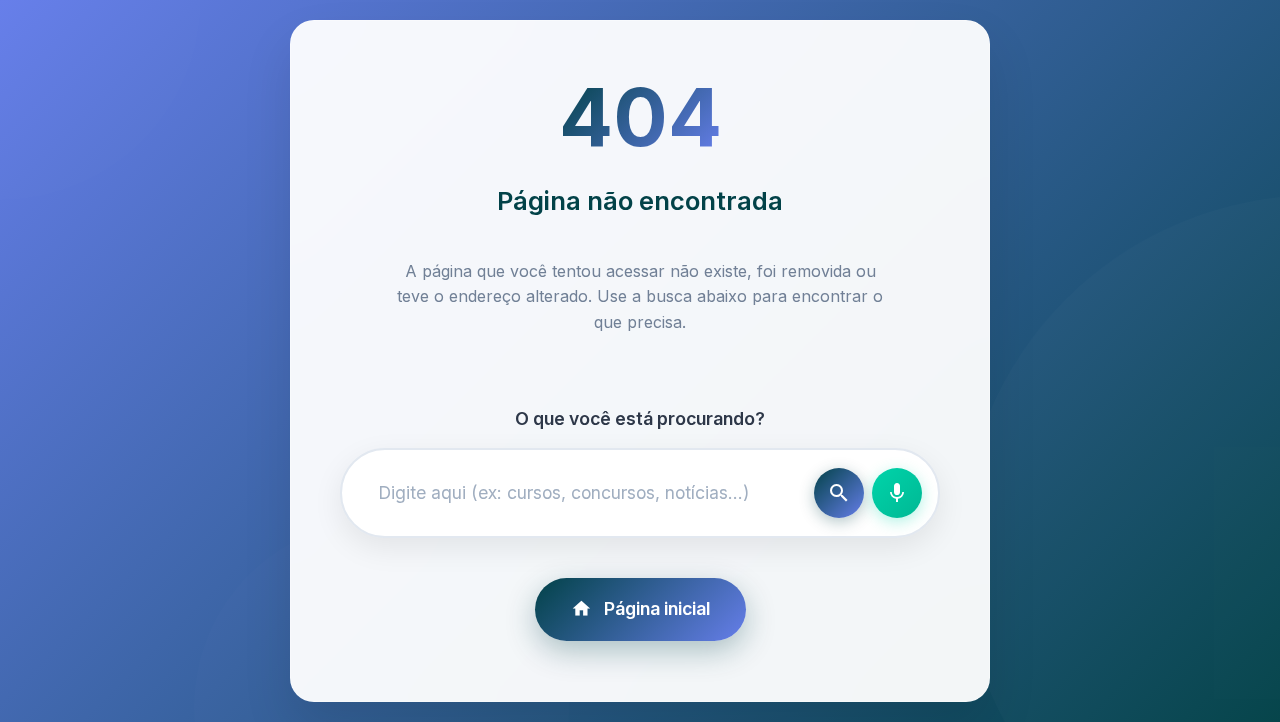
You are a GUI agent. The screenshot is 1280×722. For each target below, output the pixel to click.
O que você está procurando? (640, 418)
